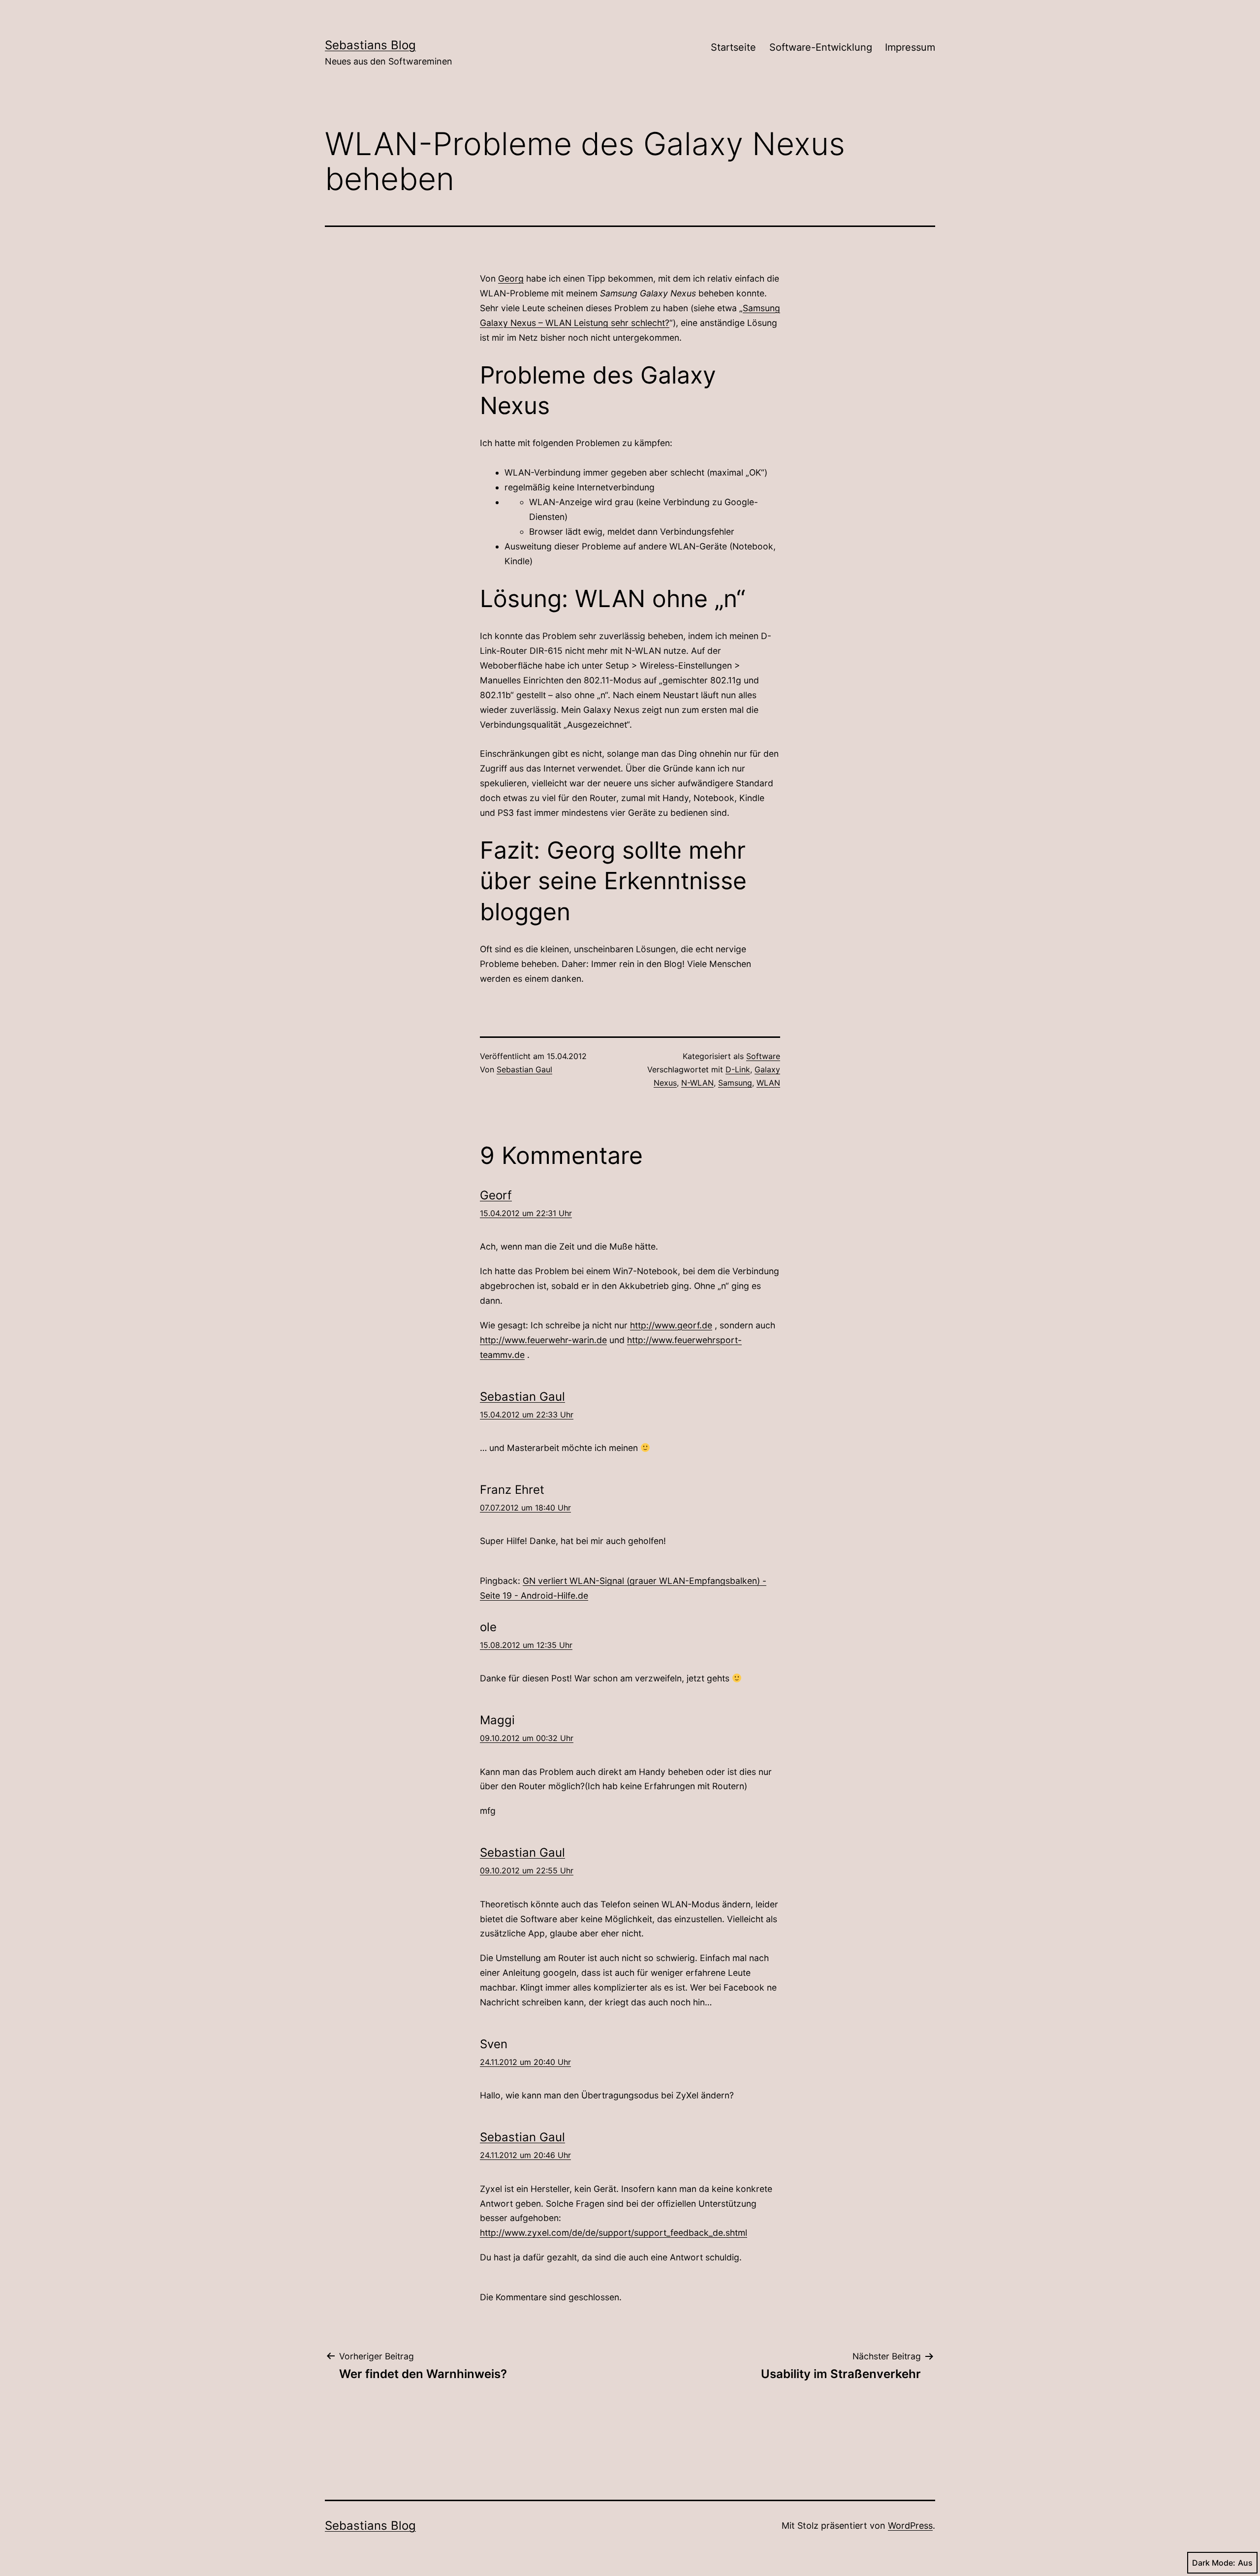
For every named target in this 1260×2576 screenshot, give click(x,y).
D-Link (738, 1069)
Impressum (910, 47)
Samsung (735, 1083)
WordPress (910, 2526)
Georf (496, 1195)
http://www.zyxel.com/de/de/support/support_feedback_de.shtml (614, 2233)
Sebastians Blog (370, 45)
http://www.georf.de (671, 1325)
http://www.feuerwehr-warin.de (543, 1340)
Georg (511, 278)
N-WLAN (697, 1083)
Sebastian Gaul (524, 1069)
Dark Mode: (1214, 2563)
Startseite (733, 47)
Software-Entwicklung (821, 47)
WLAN (768, 1083)
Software (763, 1056)
